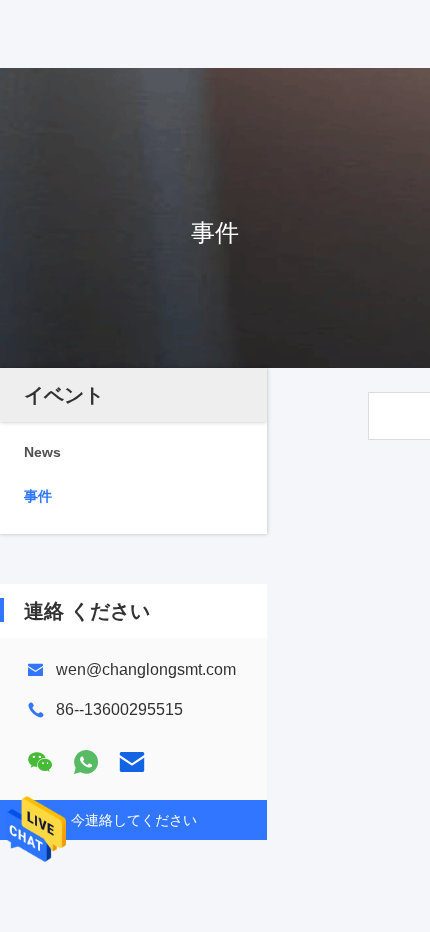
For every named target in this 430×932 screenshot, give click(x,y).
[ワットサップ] (86, 762)
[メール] (132, 762)
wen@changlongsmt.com (146, 669)
